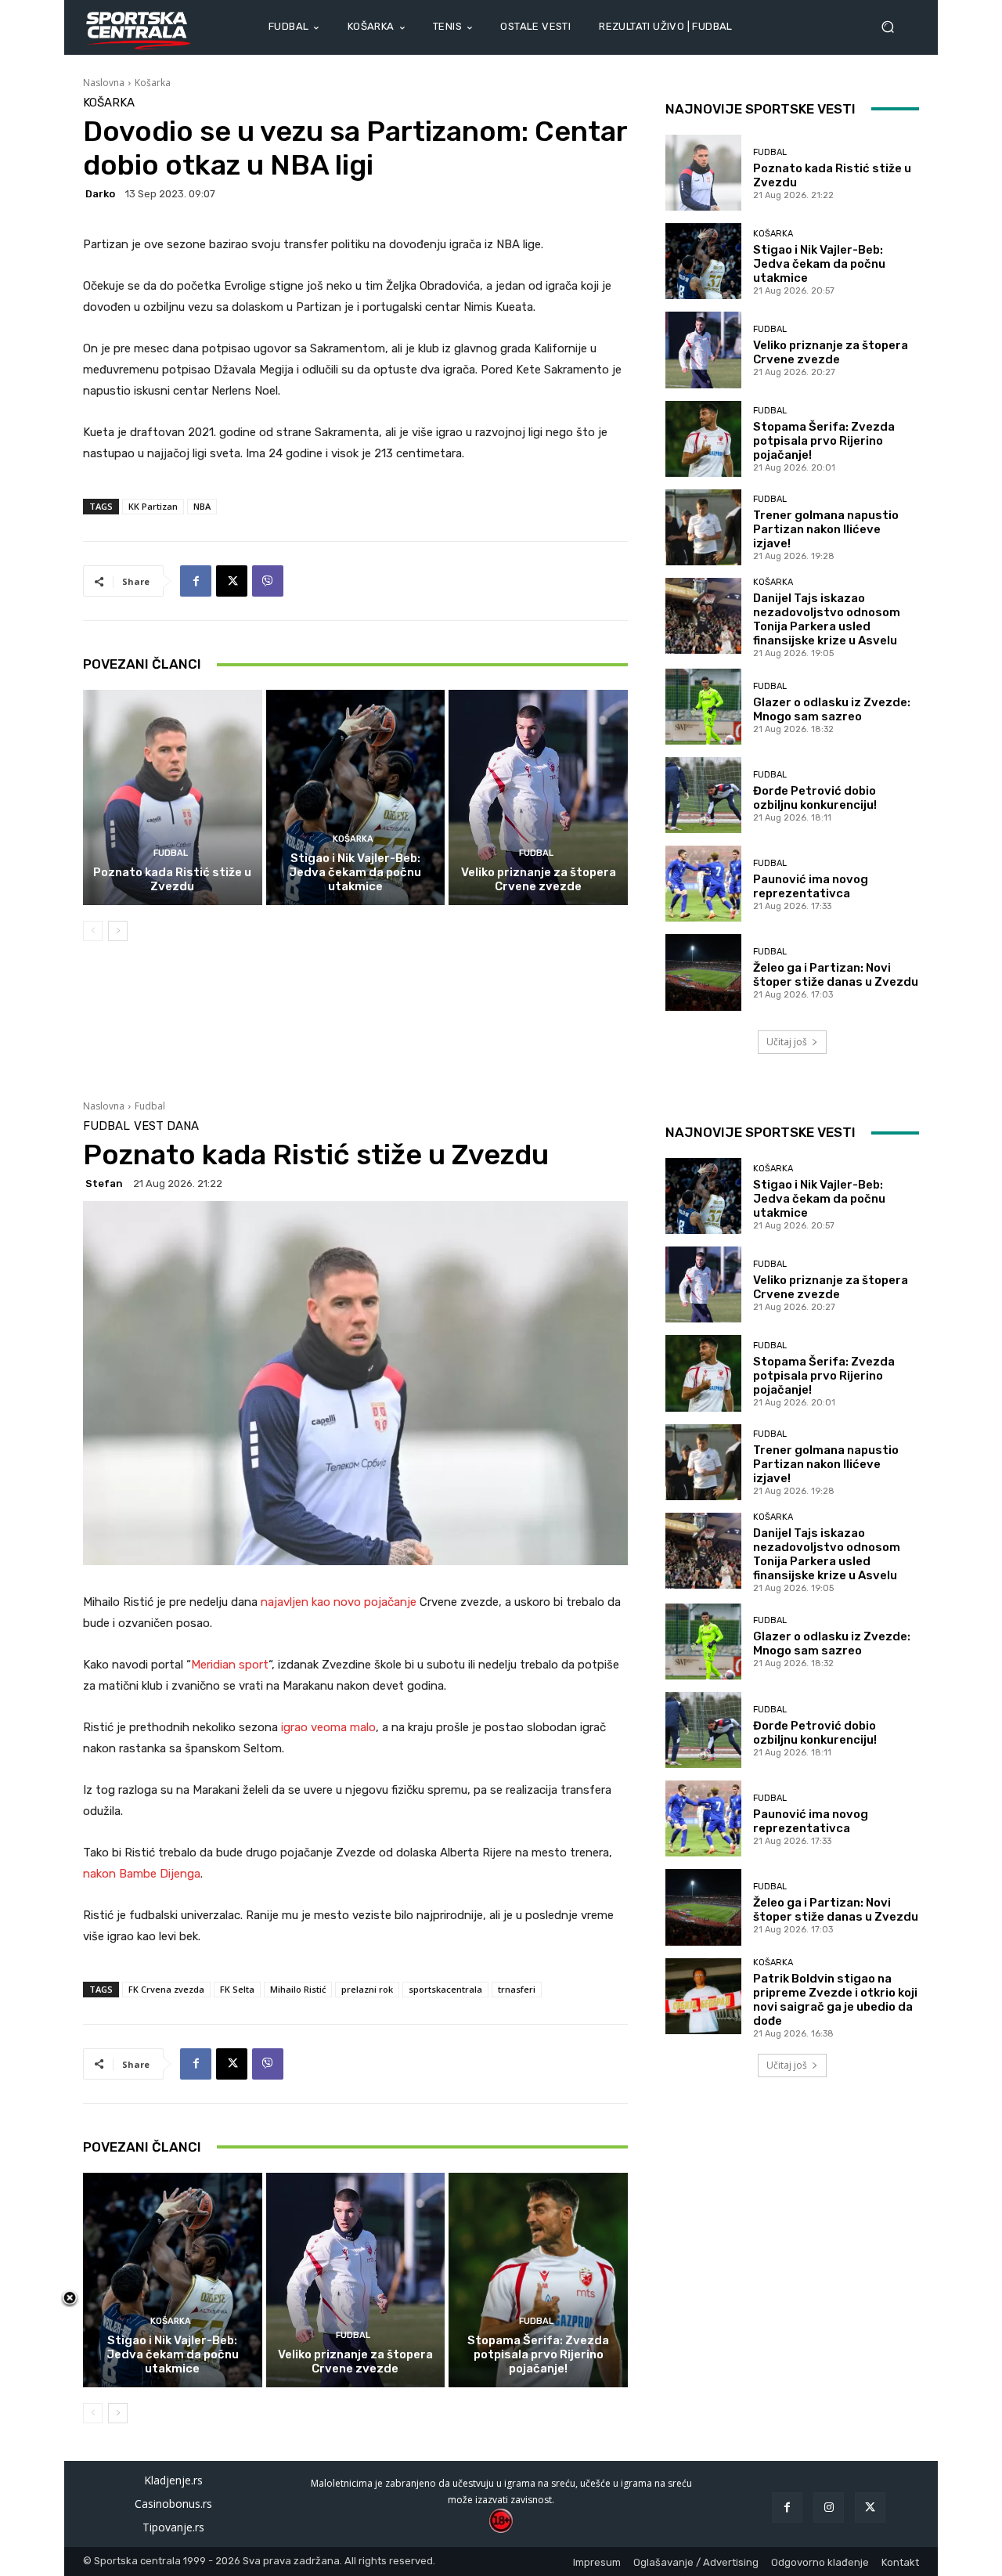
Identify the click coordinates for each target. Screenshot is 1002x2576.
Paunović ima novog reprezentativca (811, 886)
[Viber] (268, 581)
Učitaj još (787, 1042)
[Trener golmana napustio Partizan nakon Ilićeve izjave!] (703, 527)
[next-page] (118, 931)
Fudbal (171, 853)
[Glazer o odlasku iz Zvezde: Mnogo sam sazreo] (703, 707)
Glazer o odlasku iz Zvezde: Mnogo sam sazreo (832, 709)
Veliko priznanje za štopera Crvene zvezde (539, 879)
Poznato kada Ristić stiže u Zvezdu (172, 879)
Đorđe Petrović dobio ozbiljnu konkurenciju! (815, 798)
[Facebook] (196, 581)
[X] (232, 581)
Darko (100, 194)
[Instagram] (829, 2507)
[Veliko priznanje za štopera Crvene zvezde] (538, 797)
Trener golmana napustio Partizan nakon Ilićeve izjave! (826, 529)
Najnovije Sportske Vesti (761, 109)
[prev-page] (93, 931)
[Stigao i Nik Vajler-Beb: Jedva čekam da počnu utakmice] (356, 797)
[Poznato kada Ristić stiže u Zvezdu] (173, 797)
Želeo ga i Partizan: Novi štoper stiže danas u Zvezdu (836, 975)
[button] (894, 27)
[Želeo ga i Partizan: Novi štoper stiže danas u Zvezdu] (703, 972)
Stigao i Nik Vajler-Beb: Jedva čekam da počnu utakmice (355, 872)
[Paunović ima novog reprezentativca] (703, 884)
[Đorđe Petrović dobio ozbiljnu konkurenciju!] (703, 795)
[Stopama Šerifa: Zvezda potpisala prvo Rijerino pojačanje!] (703, 439)
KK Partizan (153, 506)
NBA (202, 506)
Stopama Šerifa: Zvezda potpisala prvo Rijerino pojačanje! (824, 441)
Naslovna (104, 83)
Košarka (153, 83)
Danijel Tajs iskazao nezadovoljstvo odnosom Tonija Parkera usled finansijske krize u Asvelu (827, 619)
